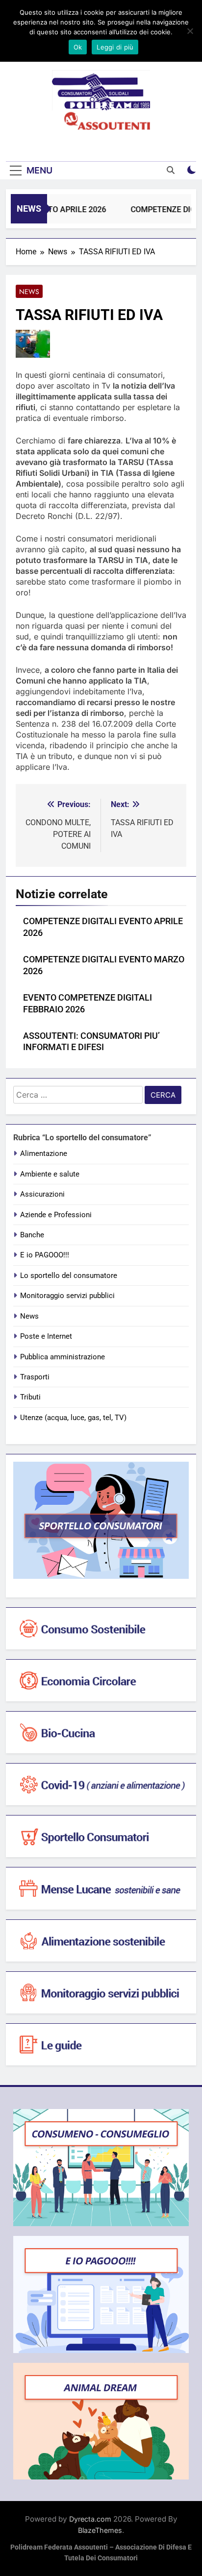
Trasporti (35, 1377)
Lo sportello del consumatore (69, 1276)
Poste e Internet (46, 1336)
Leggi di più (115, 47)
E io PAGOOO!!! (45, 1255)
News (29, 292)
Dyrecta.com (90, 2519)
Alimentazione (44, 1153)
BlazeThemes (100, 2530)
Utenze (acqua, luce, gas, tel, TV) (73, 1418)
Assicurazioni (42, 1194)
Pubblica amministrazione (63, 1357)
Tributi (30, 1397)
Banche (32, 1235)
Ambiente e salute (50, 1174)
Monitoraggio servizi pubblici (67, 1296)
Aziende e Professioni (56, 1215)
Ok (78, 47)
